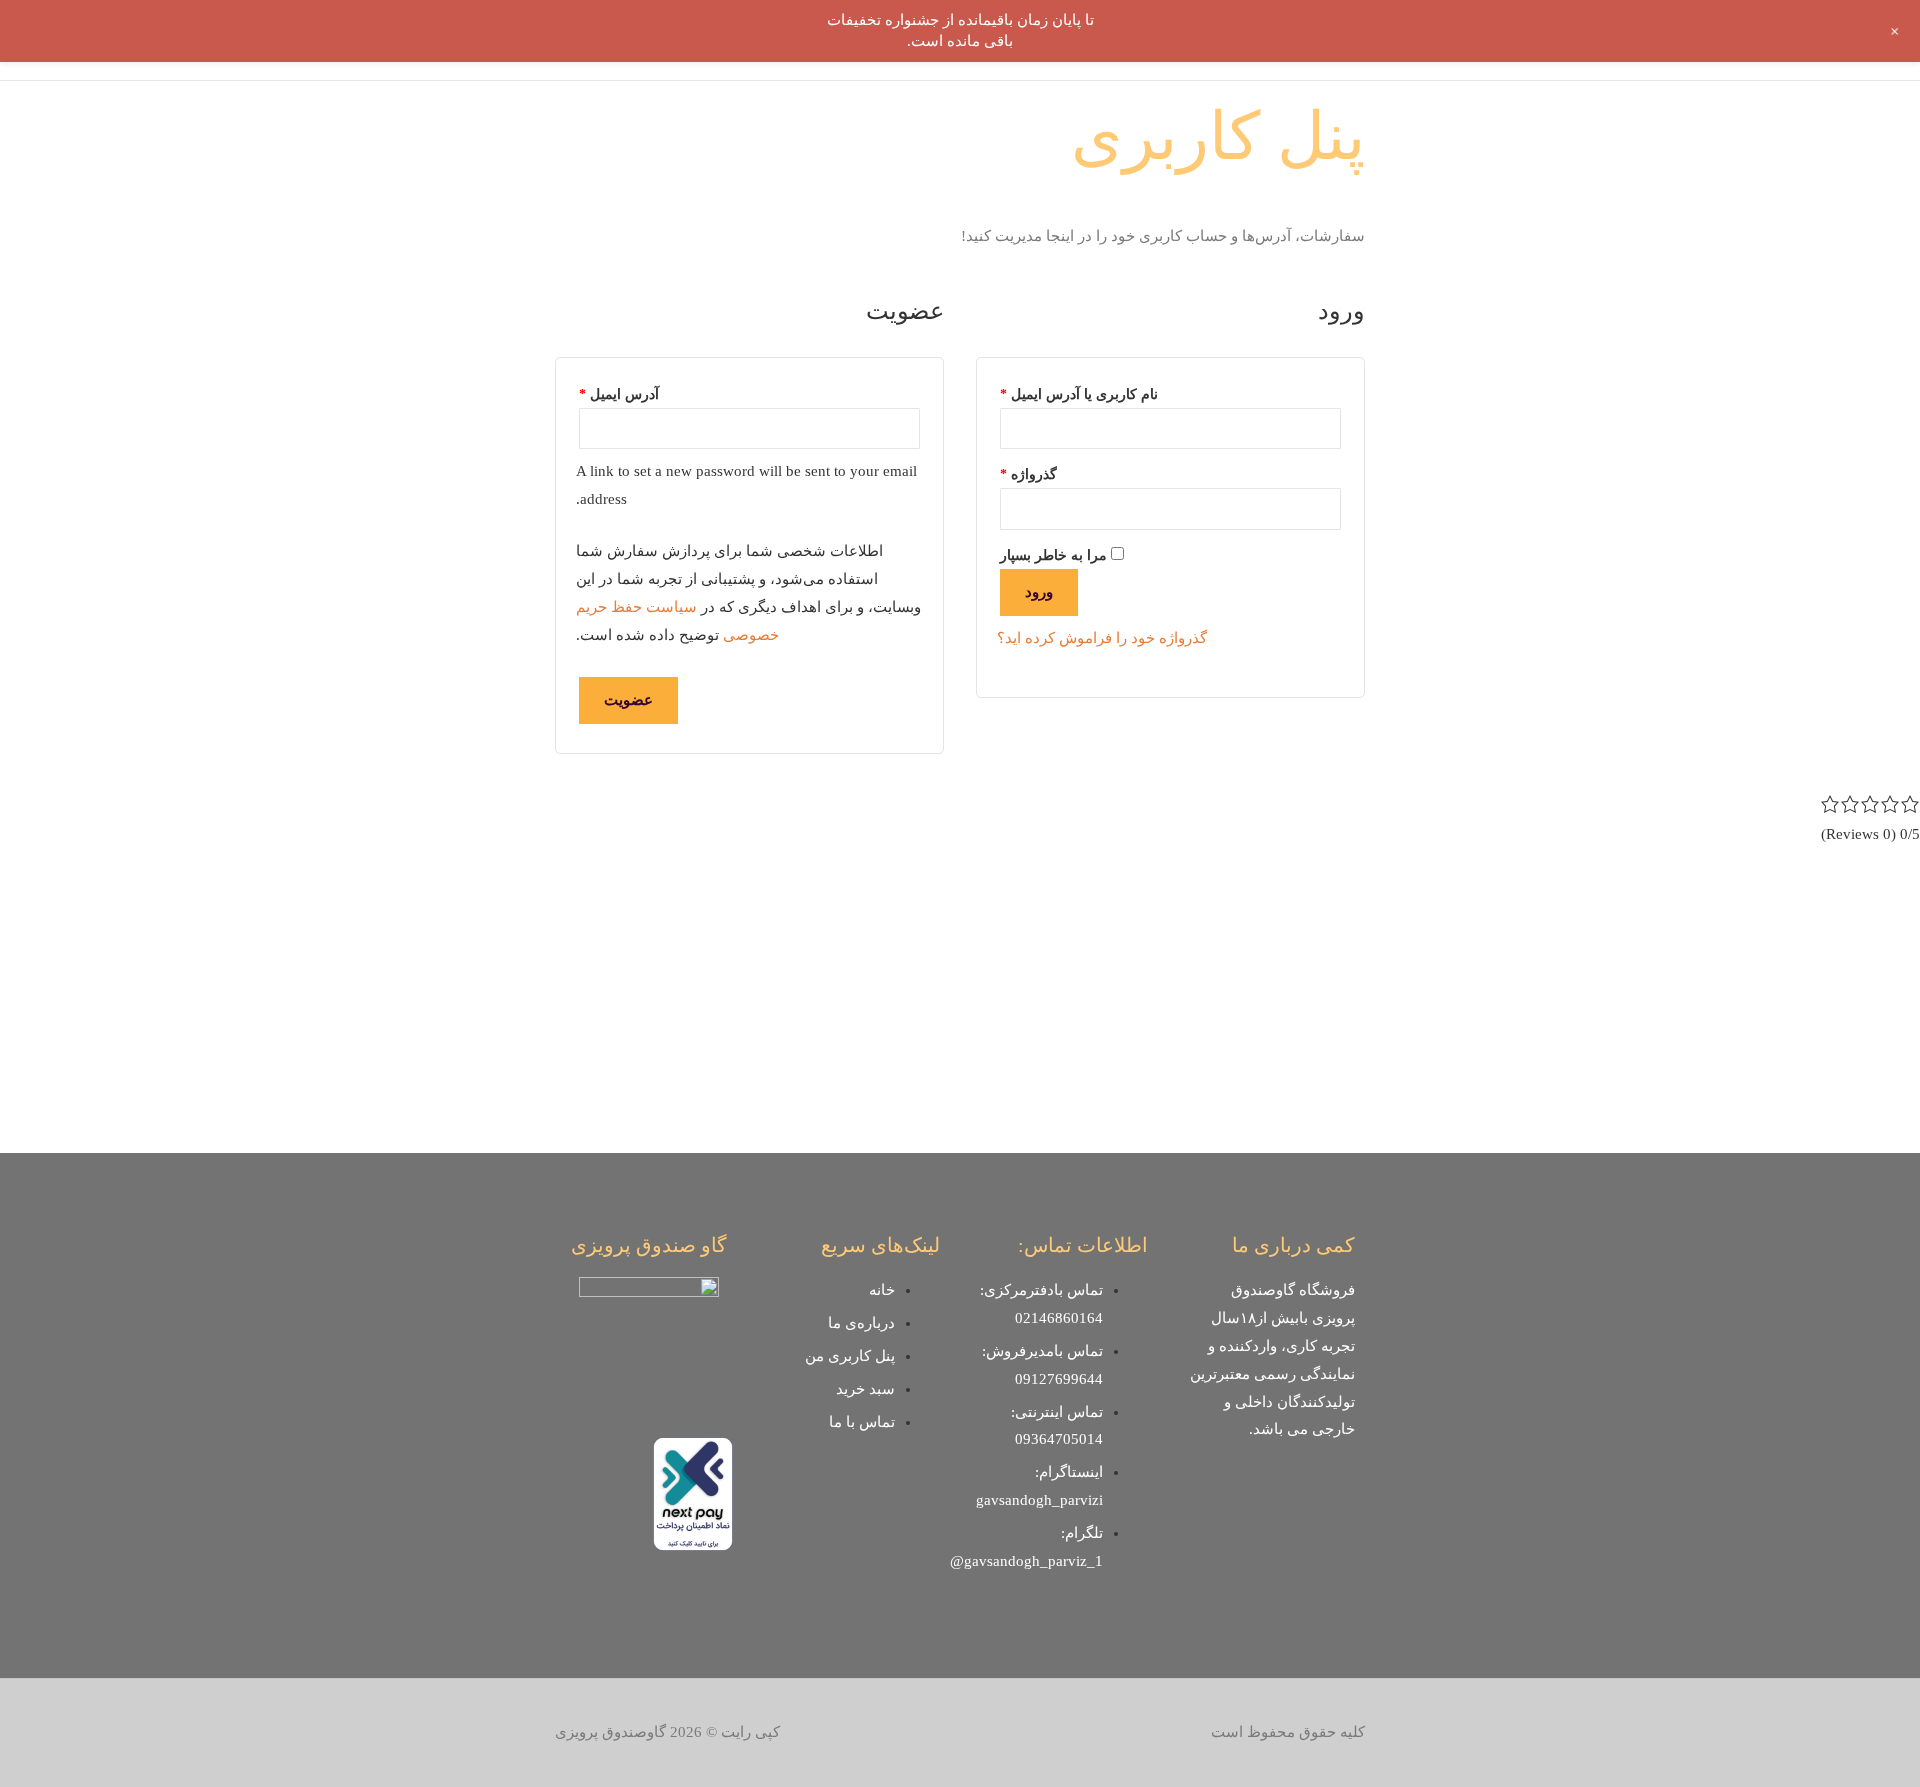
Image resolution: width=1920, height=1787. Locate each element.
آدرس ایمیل (619, 391)
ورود (1039, 592)
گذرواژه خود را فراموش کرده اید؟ (1102, 638)
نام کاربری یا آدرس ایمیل (1079, 391)
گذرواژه (1028, 471)
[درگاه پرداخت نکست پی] (693, 1492)
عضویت (628, 700)
